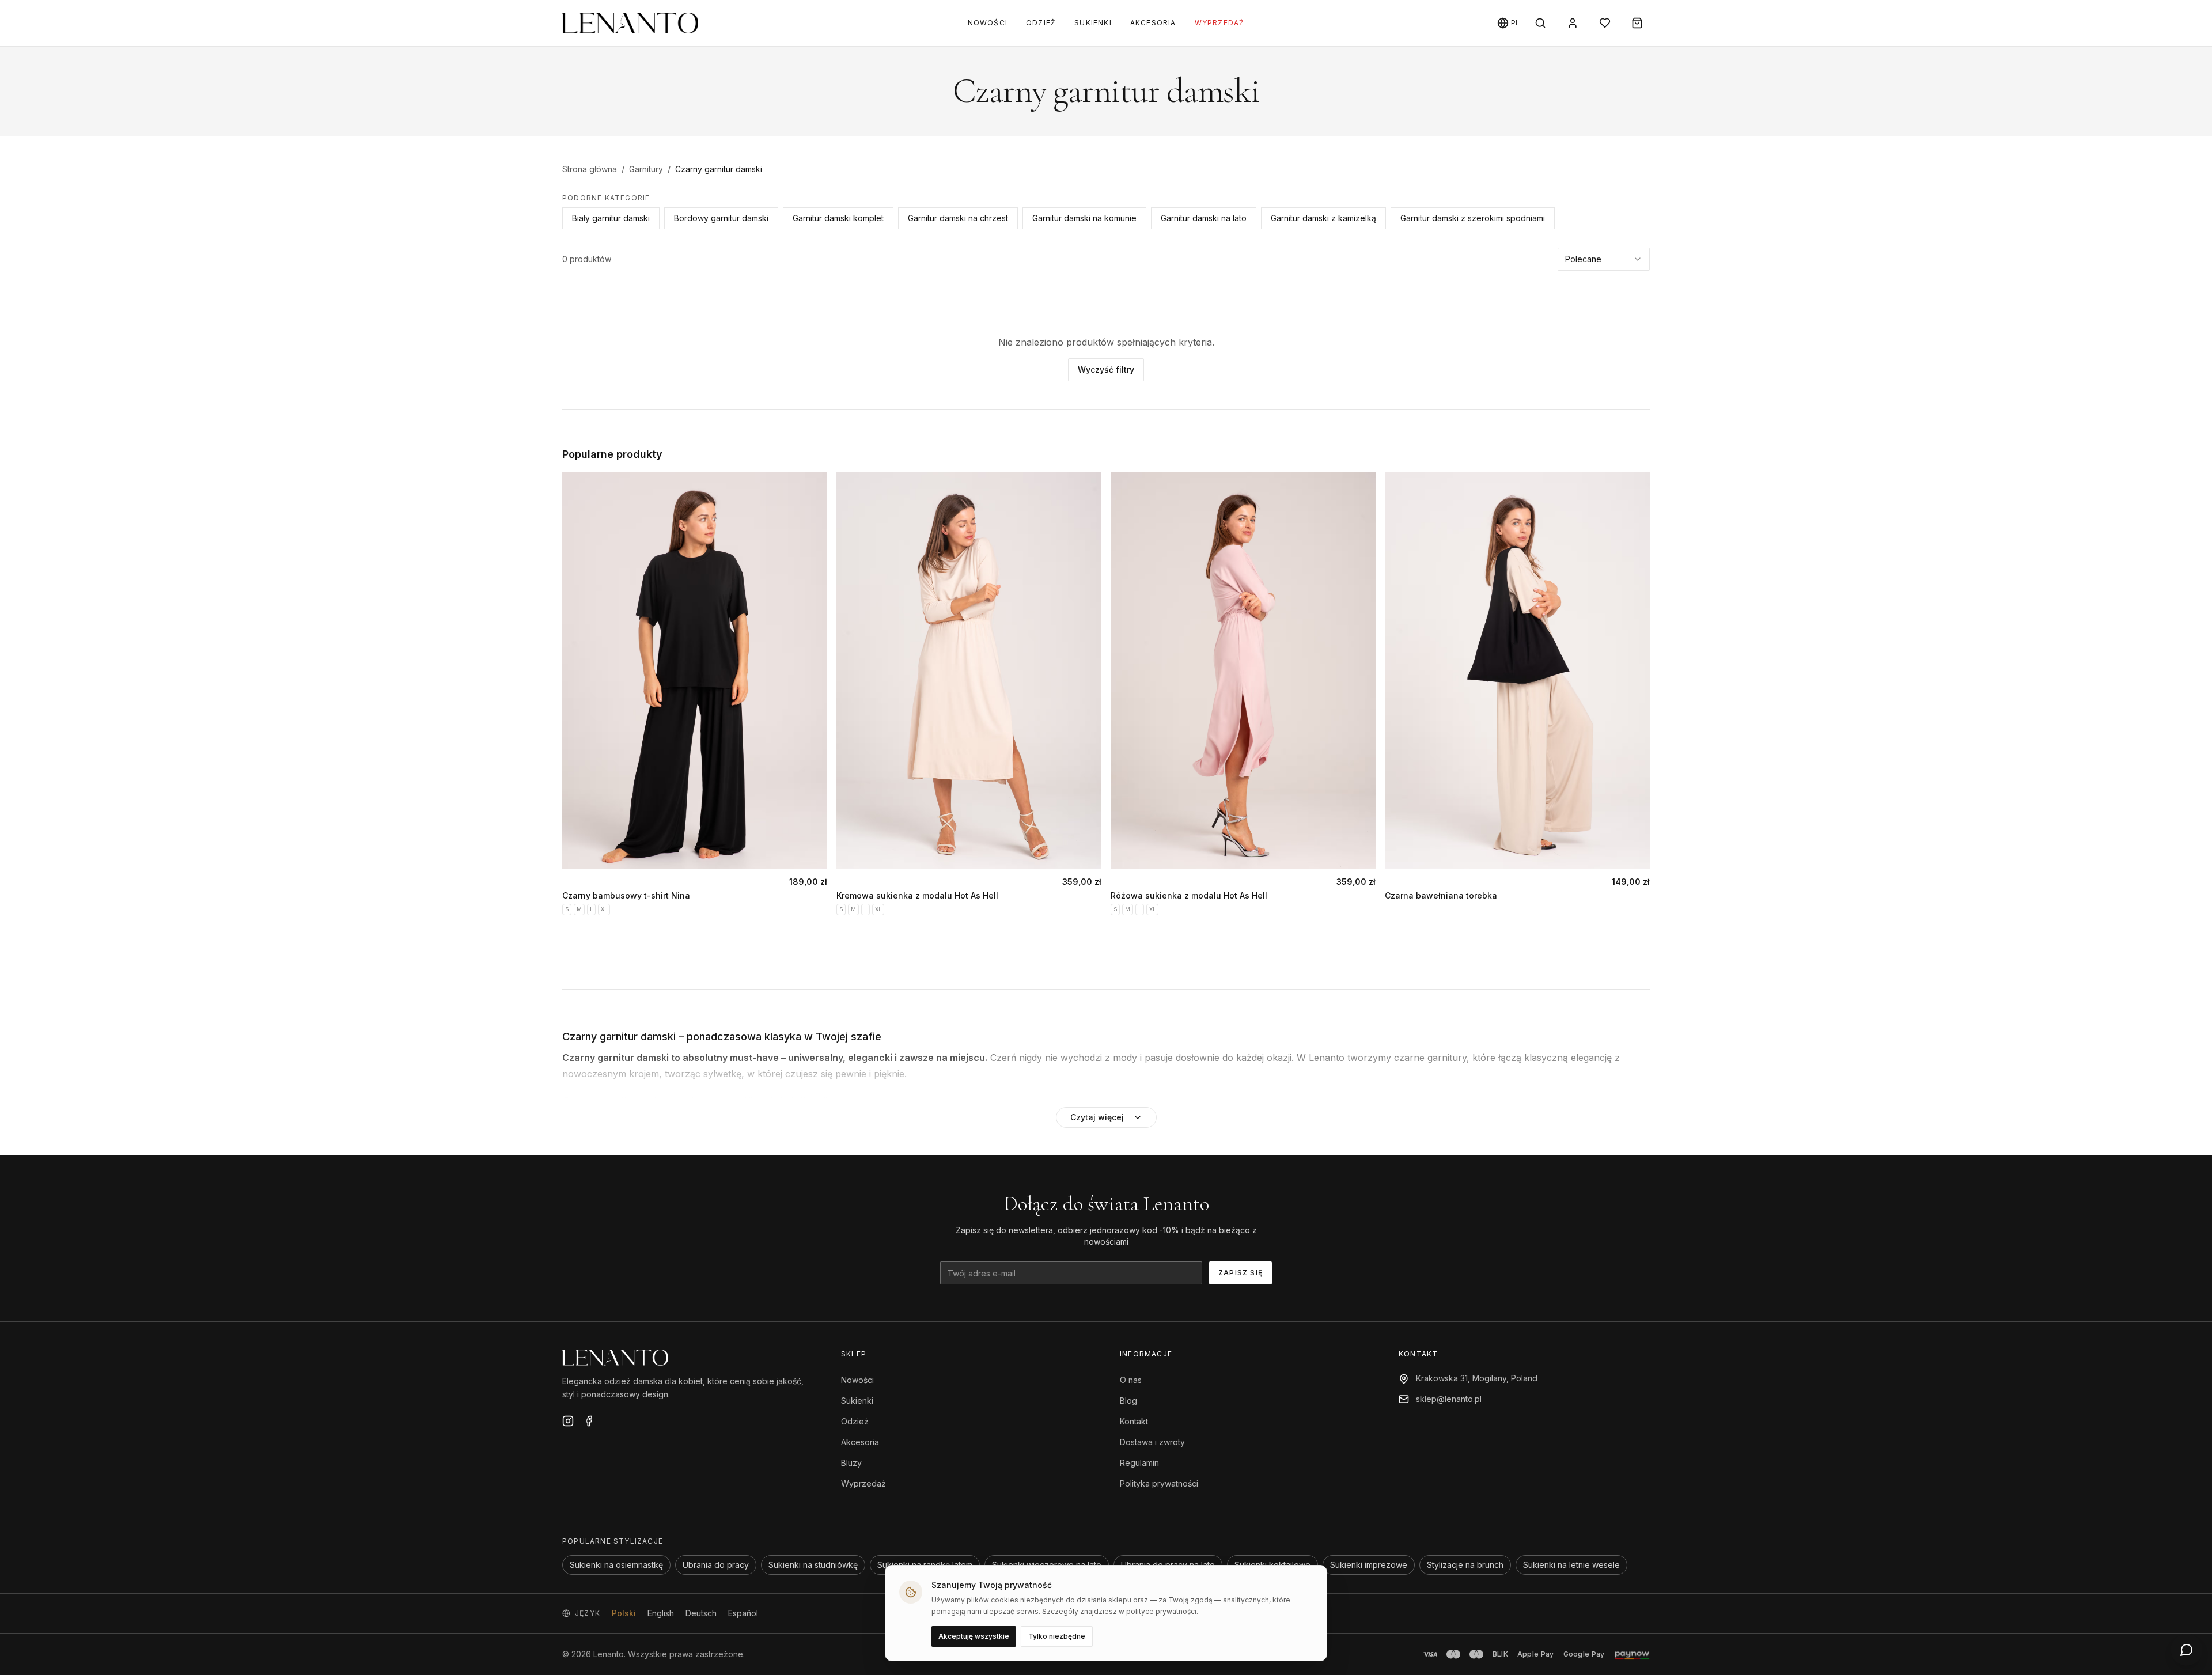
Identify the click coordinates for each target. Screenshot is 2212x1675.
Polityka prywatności (1159, 1483)
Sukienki (1093, 23)
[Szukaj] (1540, 23)
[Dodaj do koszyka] (808, 850)
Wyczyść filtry (1106, 370)
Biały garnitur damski (611, 218)
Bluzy (851, 1463)
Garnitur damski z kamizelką (1323, 218)
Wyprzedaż (1220, 23)
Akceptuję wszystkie (974, 1636)
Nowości (988, 23)
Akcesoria (1153, 23)
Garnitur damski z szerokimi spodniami (1473, 218)
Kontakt (1134, 1421)
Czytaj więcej (1097, 1117)
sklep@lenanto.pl (1449, 1399)
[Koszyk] (1637, 23)
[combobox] (1604, 259)
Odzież (1041, 23)
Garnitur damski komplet (838, 218)
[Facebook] (589, 1421)
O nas (1131, 1380)
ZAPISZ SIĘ (1241, 1273)
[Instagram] (568, 1421)
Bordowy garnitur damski (721, 218)
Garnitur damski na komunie (1084, 218)
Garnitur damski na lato (1204, 218)
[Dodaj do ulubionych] (815, 494)
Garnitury (646, 169)
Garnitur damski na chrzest (958, 218)
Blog (1128, 1401)
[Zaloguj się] (1573, 23)
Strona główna (590, 169)
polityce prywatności (1161, 1611)
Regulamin (1139, 1463)
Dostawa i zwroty (1152, 1442)
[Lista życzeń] (1605, 23)
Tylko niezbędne (1057, 1636)
